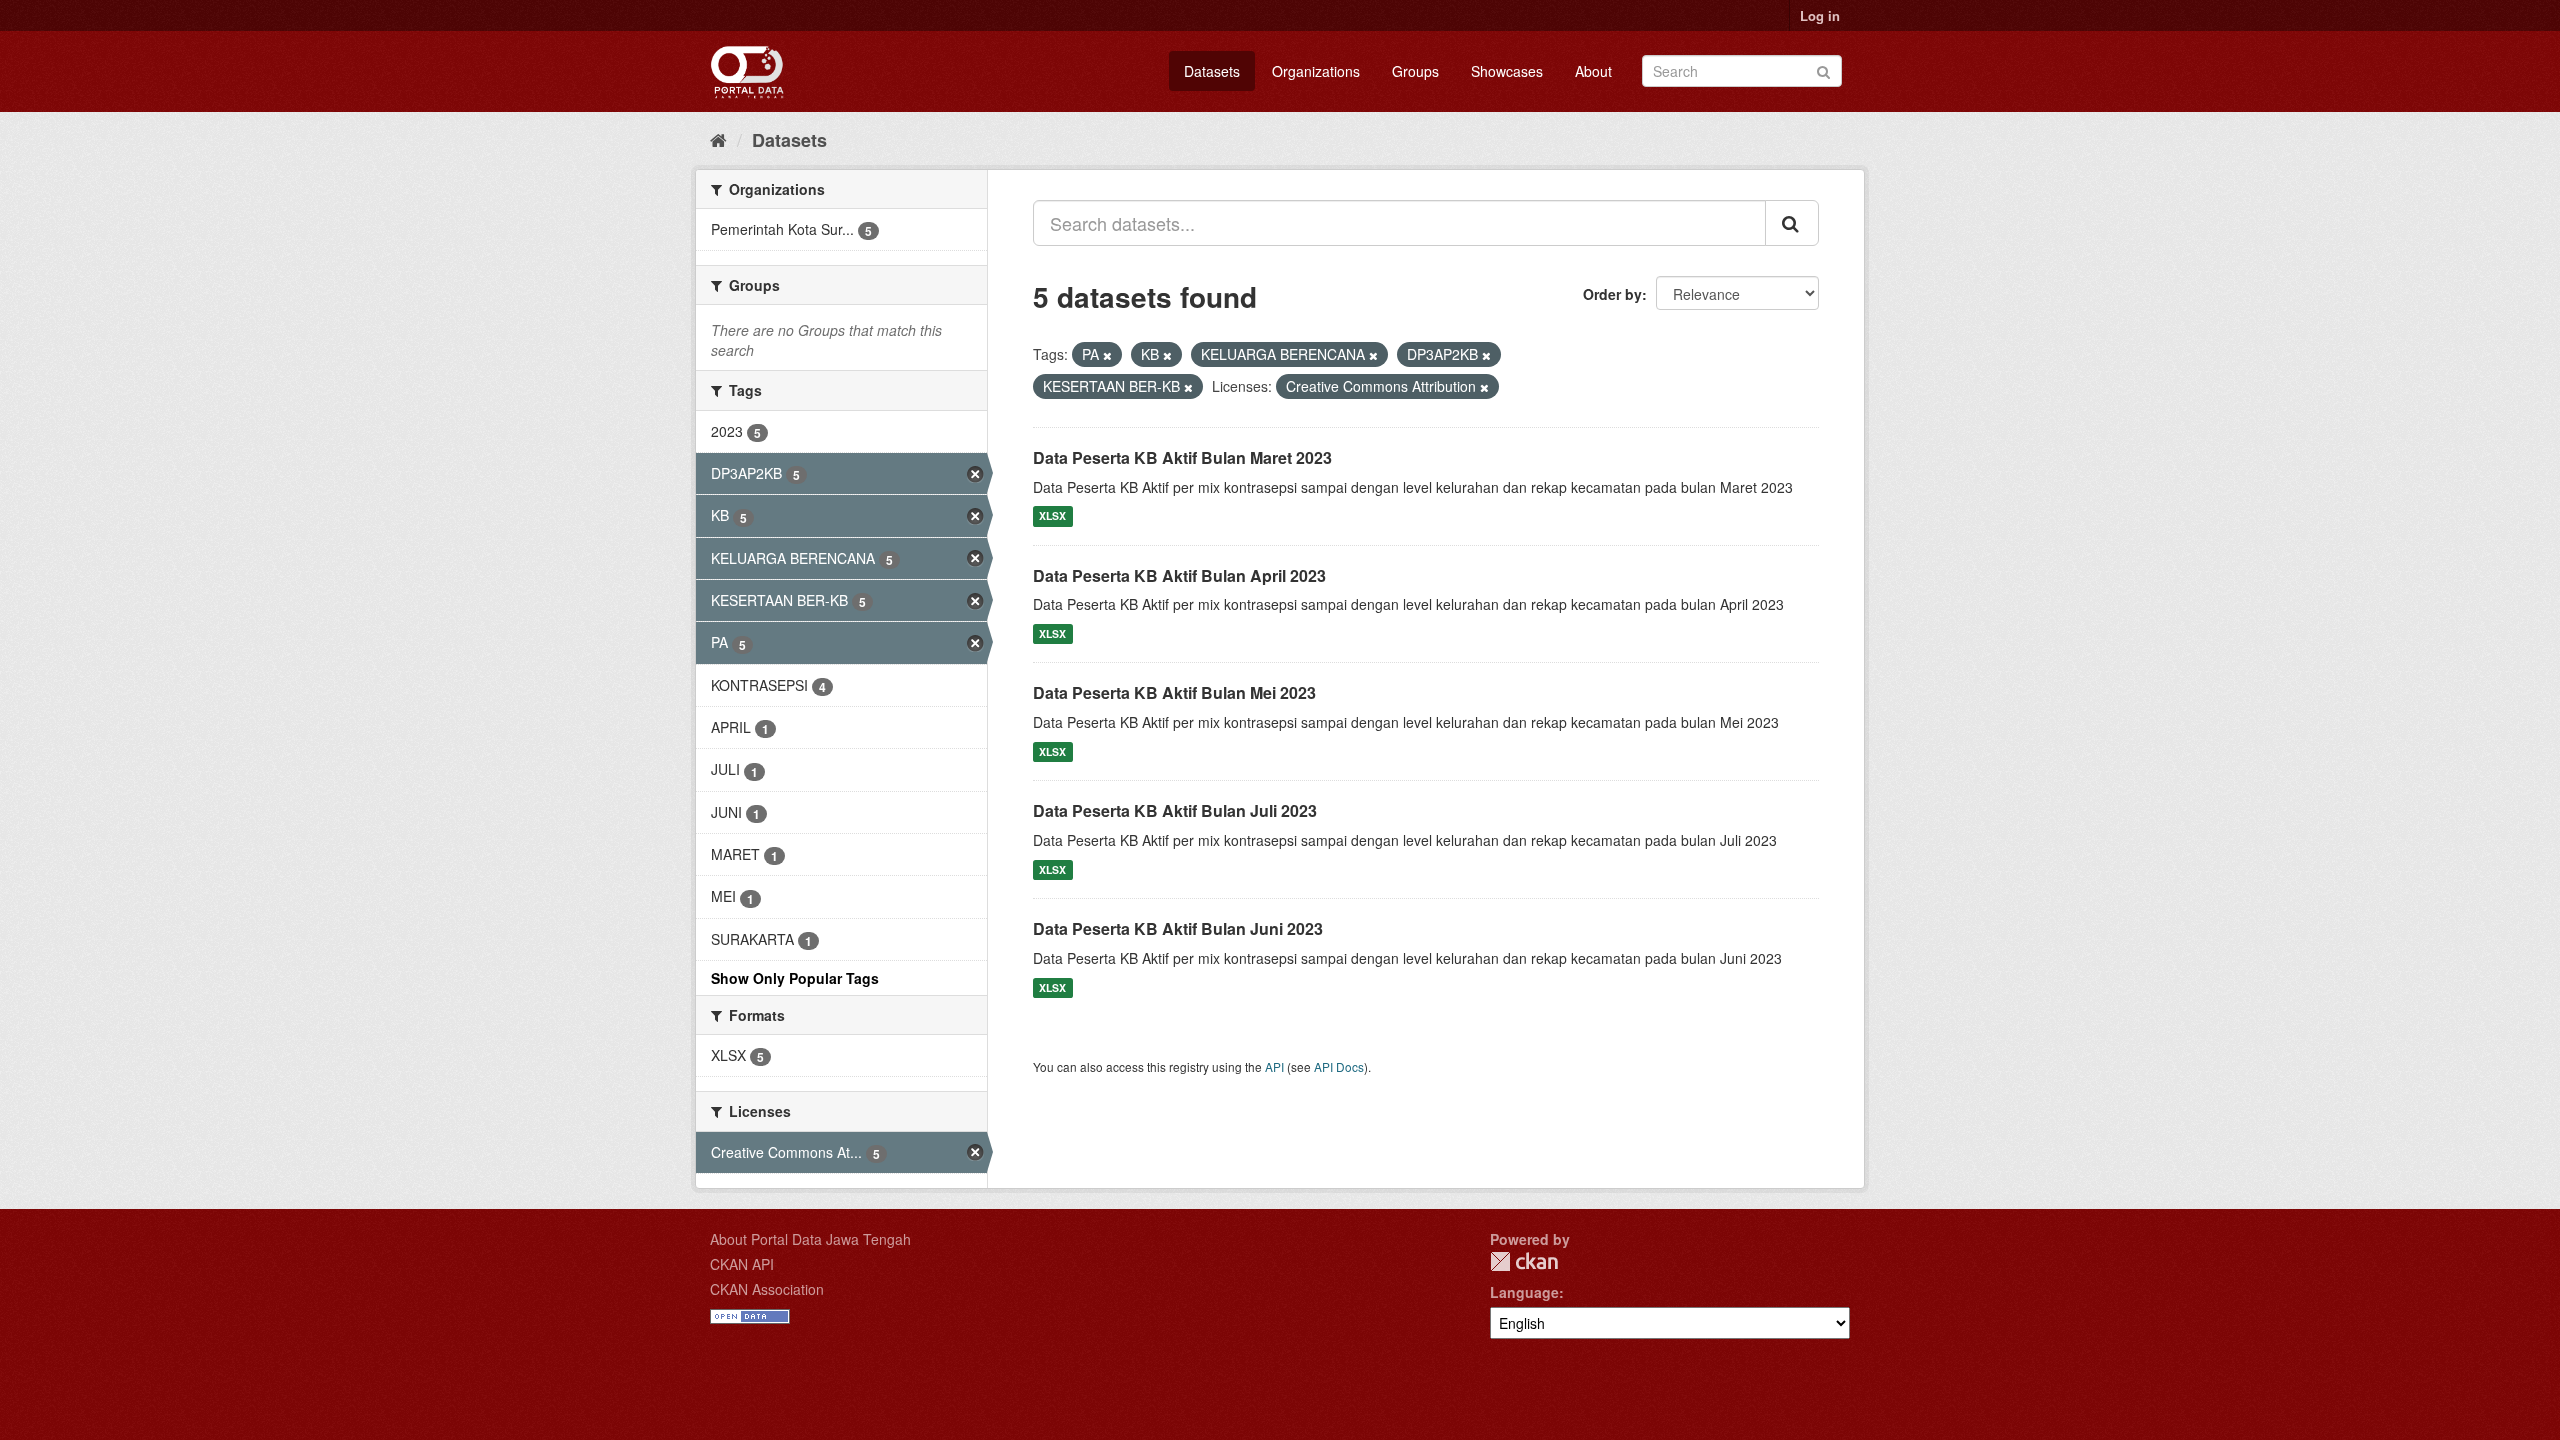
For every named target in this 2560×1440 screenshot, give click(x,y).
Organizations (1316, 71)
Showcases (1507, 71)
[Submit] (1823, 69)
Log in (1820, 15)
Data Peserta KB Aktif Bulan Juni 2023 (1178, 928)
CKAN (1524, 1261)
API (1274, 1066)
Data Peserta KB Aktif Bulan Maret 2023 (1182, 457)
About (1593, 71)
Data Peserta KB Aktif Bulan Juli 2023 (1175, 810)
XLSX (1052, 516)
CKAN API (742, 1264)
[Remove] (1107, 355)
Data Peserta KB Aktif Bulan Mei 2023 (1174, 692)
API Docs (1339, 1066)
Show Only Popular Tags (795, 978)
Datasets (1212, 71)
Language (1524, 1292)
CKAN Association (767, 1289)
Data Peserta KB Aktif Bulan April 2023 (1179, 575)
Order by (1612, 294)
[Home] (718, 139)
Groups (1415, 71)
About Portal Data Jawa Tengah (810, 1239)
